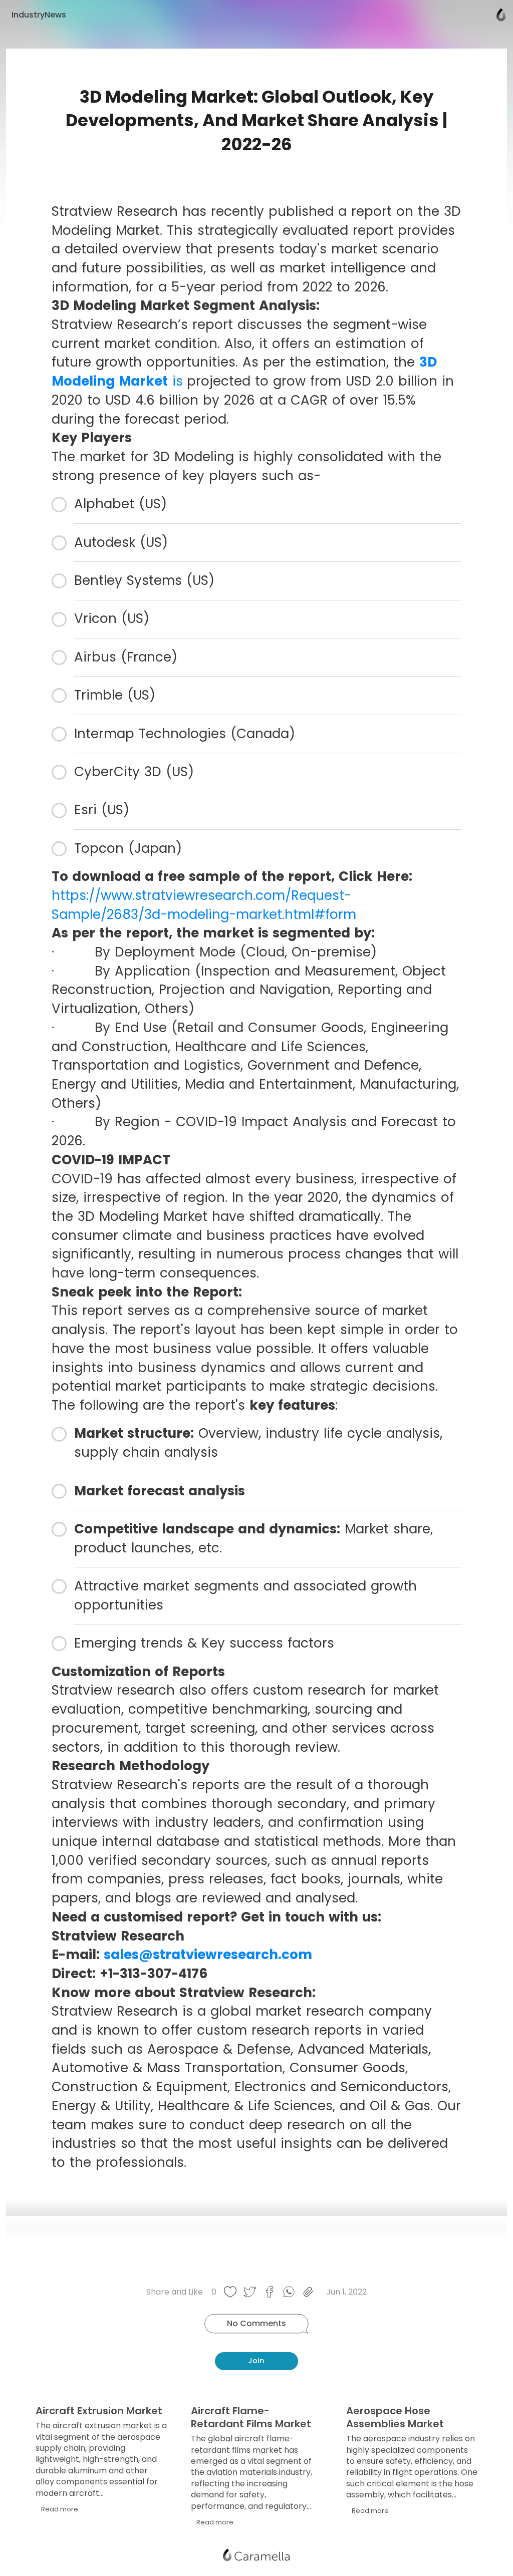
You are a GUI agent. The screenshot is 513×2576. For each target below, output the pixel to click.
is (175, 381)
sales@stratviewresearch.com (208, 1955)
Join (256, 2361)
